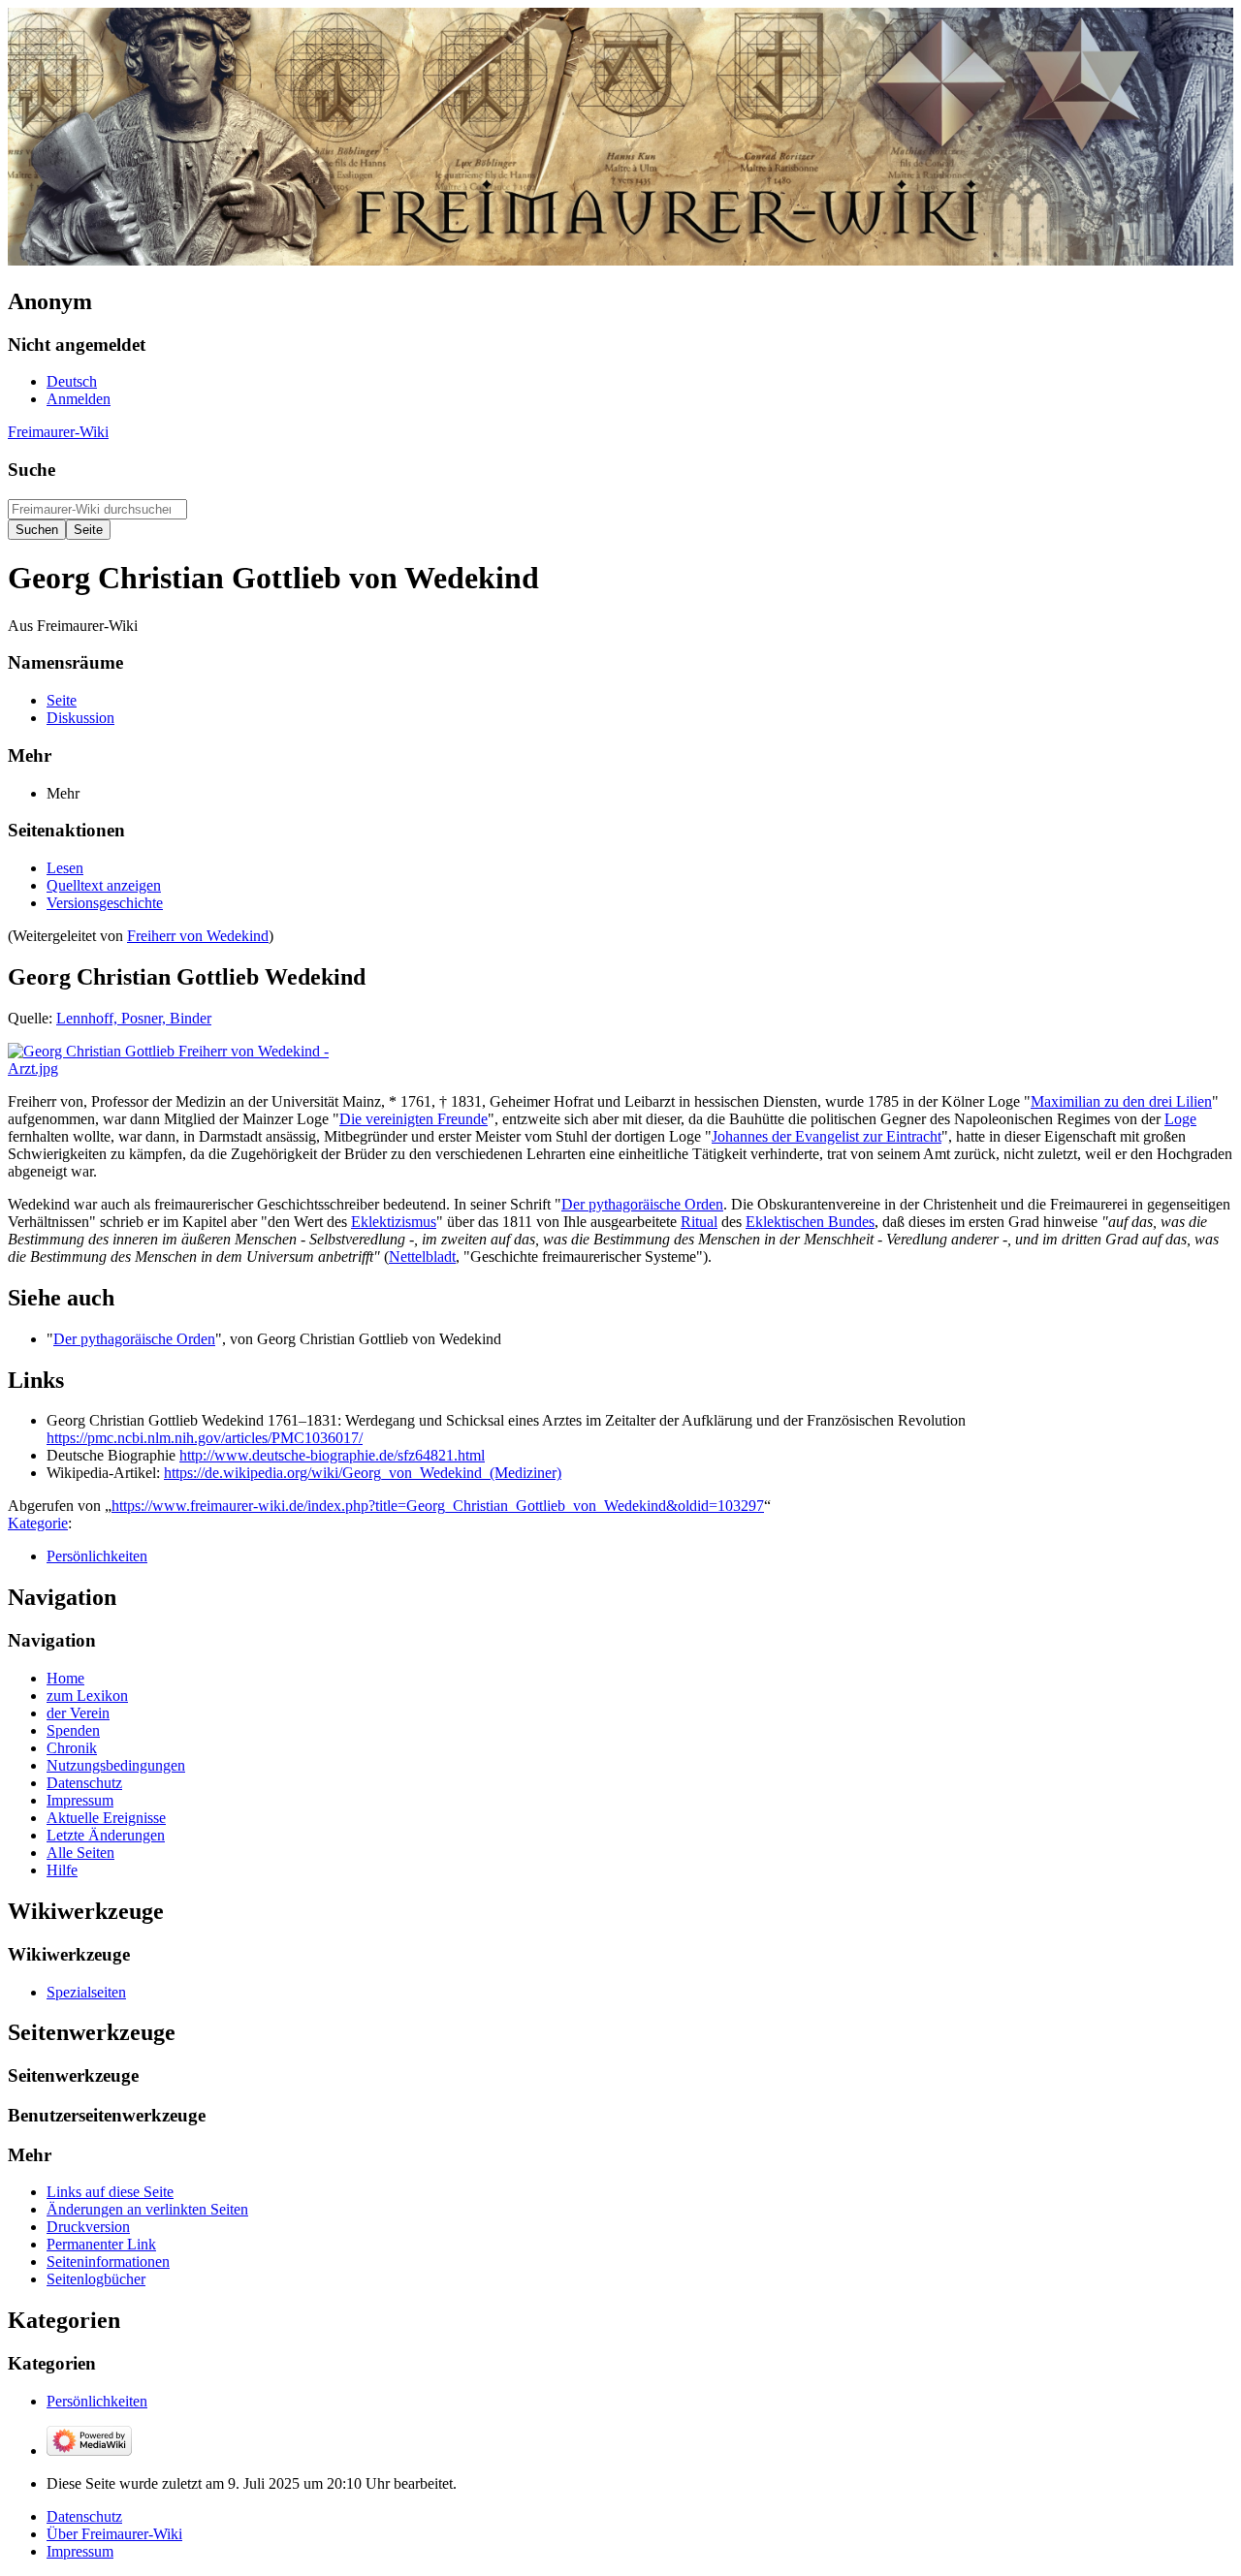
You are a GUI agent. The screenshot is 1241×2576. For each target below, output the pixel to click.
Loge (1180, 1119)
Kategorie (38, 1523)
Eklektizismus (394, 1222)
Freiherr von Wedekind (198, 936)
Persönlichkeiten (97, 1556)
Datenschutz (84, 2516)
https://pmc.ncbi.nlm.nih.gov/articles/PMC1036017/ (205, 1438)
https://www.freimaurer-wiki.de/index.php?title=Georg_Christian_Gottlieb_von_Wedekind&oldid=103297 (438, 1506)
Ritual (699, 1222)
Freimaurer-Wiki (58, 432)
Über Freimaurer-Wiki (114, 2534)
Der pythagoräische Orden (642, 1204)
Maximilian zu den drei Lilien (1121, 1101)
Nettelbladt (422, 1257)
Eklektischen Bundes (810, 1222)
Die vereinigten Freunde (414, 1119)
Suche (32, 470)
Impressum (80, 2551)
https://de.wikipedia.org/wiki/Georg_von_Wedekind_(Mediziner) (363, 1473)
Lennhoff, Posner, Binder (134, 1018)
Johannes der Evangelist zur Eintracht (827, 1136)
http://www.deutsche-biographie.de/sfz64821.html (332, 1455)
